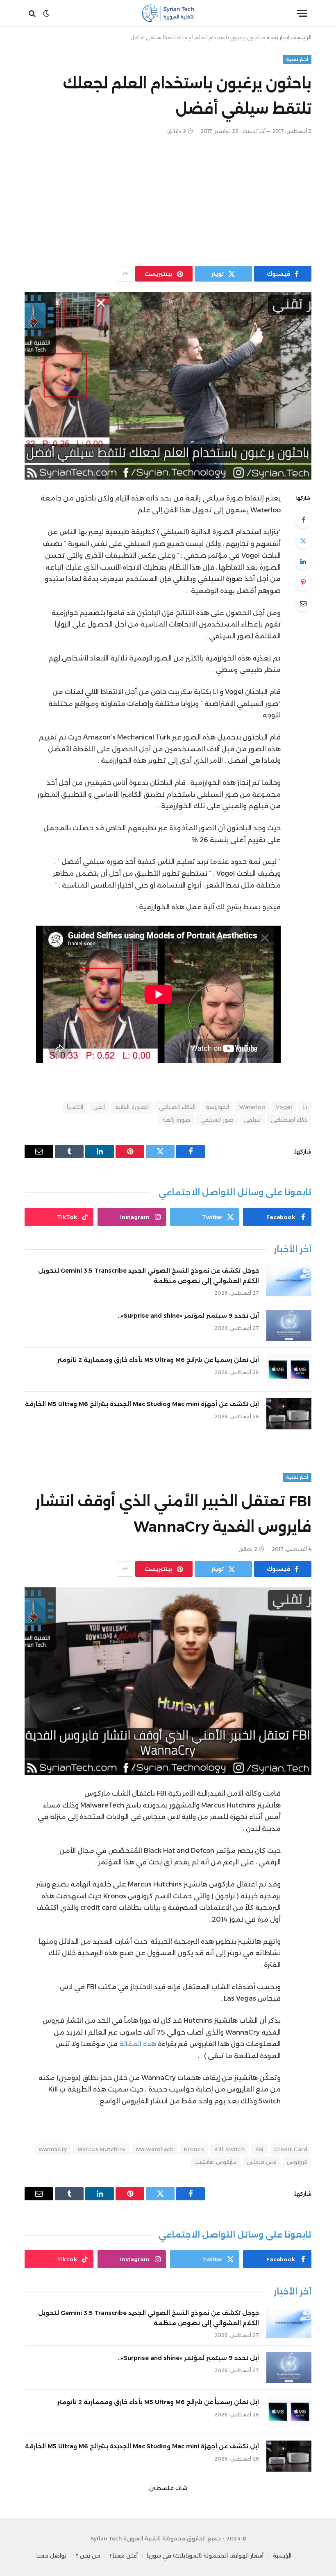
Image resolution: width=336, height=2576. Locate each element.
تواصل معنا (51, 2556)
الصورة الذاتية (132, 1107)
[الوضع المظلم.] (46, 14)
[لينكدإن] (303, 561)
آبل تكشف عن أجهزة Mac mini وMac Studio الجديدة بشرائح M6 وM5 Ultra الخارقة (142, 1404)
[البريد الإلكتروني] (303, 603)
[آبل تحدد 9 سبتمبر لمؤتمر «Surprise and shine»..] (289, 1325)
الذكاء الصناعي (177, 1107)
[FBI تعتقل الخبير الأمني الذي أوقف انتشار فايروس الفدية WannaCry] (168, 1681)
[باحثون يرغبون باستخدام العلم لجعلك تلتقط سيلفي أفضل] (168, 386)
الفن (99, 1107)
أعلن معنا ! (124, 2556)
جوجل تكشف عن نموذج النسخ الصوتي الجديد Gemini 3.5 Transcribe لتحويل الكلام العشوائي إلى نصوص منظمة (149, 1276)
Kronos (194, 2149)
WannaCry (53, 2149)
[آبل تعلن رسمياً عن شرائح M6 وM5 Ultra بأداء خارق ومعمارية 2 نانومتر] (289, 1370)
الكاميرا (75, 1107)
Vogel (284, 1107)
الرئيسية (303, 37)
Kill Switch (229, 2149)
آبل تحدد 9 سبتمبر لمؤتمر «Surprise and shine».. (188, 1316)
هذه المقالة (137, 2044)
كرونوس (297, 2162)
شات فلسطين (168, 2488)
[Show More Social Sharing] (125, 274)
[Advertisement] (168, 201)
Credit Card (291, 2149)
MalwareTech (155, 2149)
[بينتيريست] (303, 582)
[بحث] (33, 13)
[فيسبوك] (303, 520)
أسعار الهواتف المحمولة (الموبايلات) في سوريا (205, 2556)
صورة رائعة (176, 1120)
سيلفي (252, 1120)
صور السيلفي (217, 1120)
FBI (260, 2149)
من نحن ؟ (88, 2556)
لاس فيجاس (262, 2162)
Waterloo (252, 1107)
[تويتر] (303, 541)
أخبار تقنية (278, 37)
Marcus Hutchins (102, 2149)
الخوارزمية (217, 1107)
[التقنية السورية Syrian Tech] (168, 13)
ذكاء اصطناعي (289, 1120)
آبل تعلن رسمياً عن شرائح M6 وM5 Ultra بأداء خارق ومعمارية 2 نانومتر (158, 1360)
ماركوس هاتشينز (216, 2162)
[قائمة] (302, 13)
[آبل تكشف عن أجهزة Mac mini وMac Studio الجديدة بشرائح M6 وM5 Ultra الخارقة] (289, 1414)
